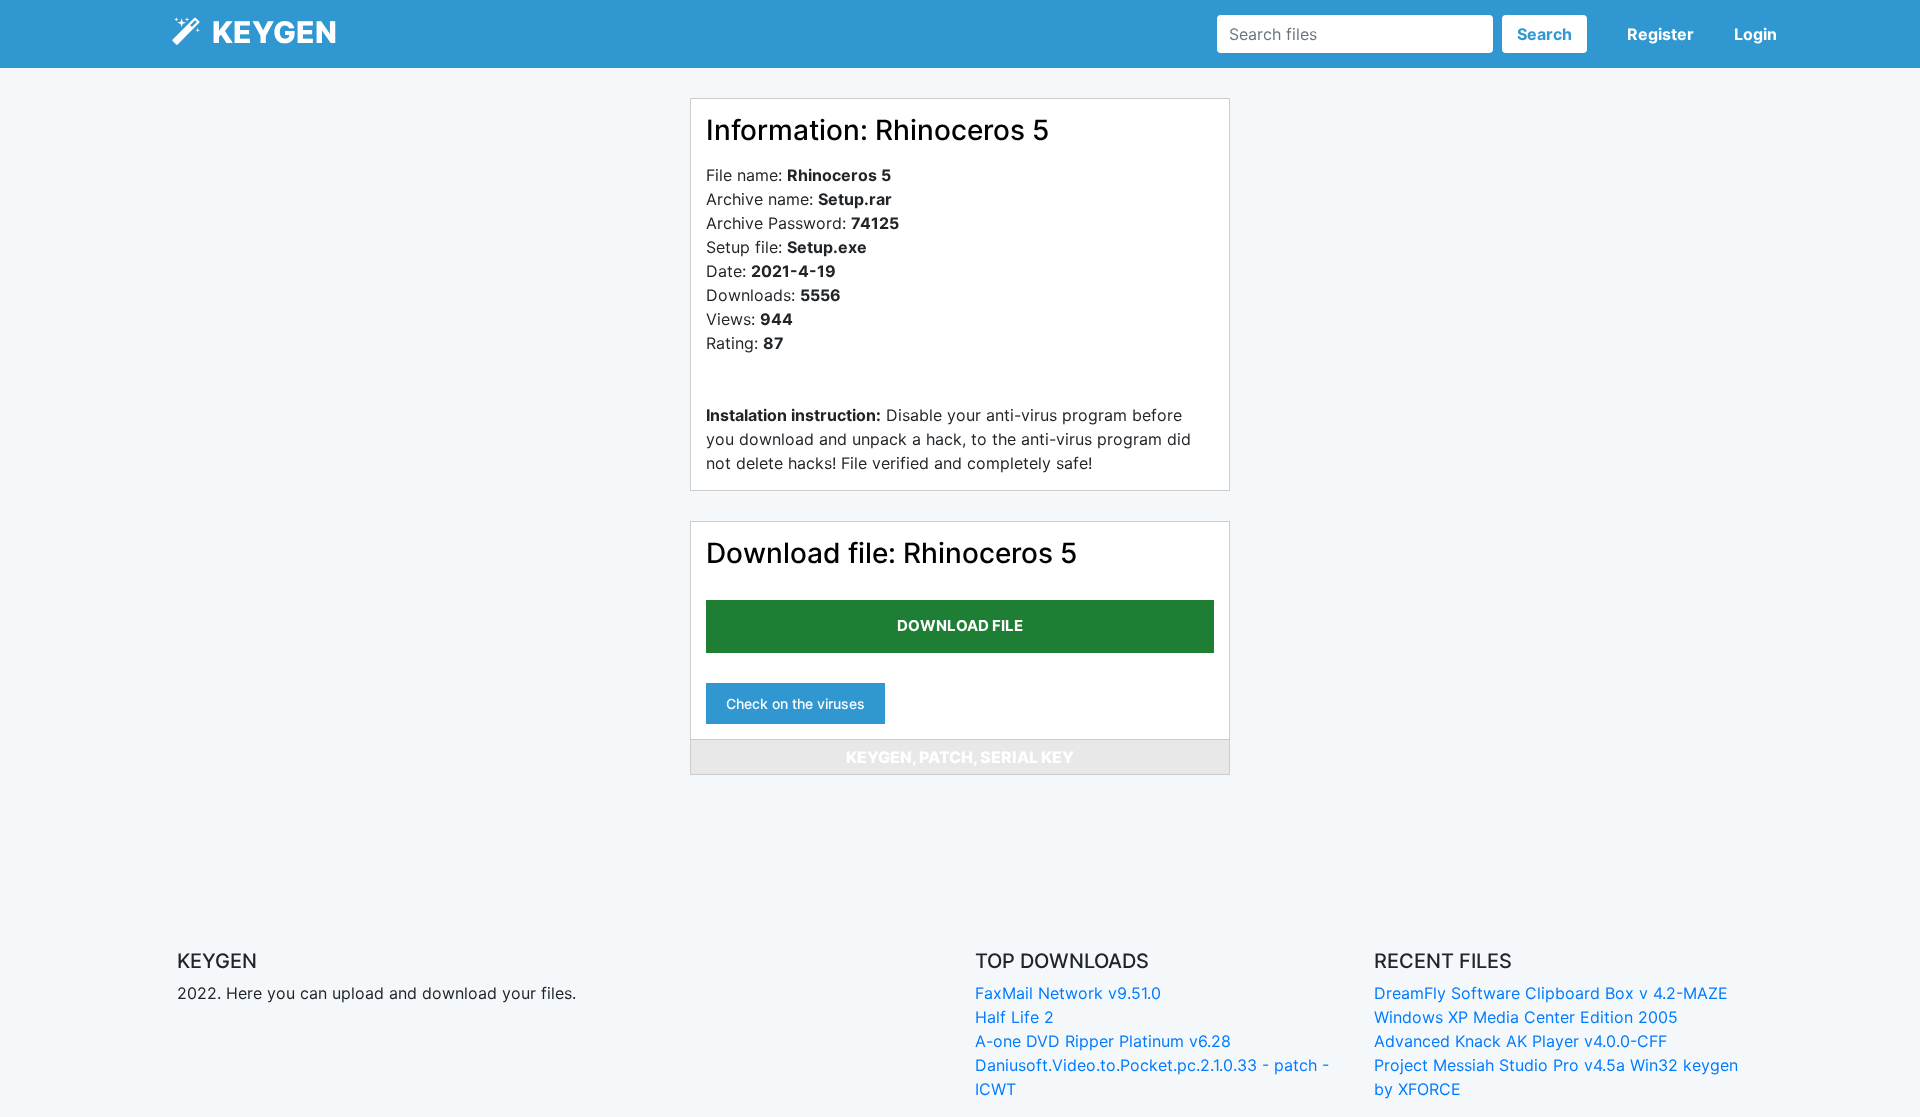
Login (1755, 34)
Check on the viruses (795, 703)
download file (960, 625)
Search (1544, 34)
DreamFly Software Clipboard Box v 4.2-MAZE (1551, 993)
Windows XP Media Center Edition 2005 (1526, 1017)
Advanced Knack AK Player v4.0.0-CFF (1520, 1041)
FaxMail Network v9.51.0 (1068, 993)
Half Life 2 (1014, 1017)
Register (1660, 34)
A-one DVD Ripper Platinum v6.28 (1103, 1041)
